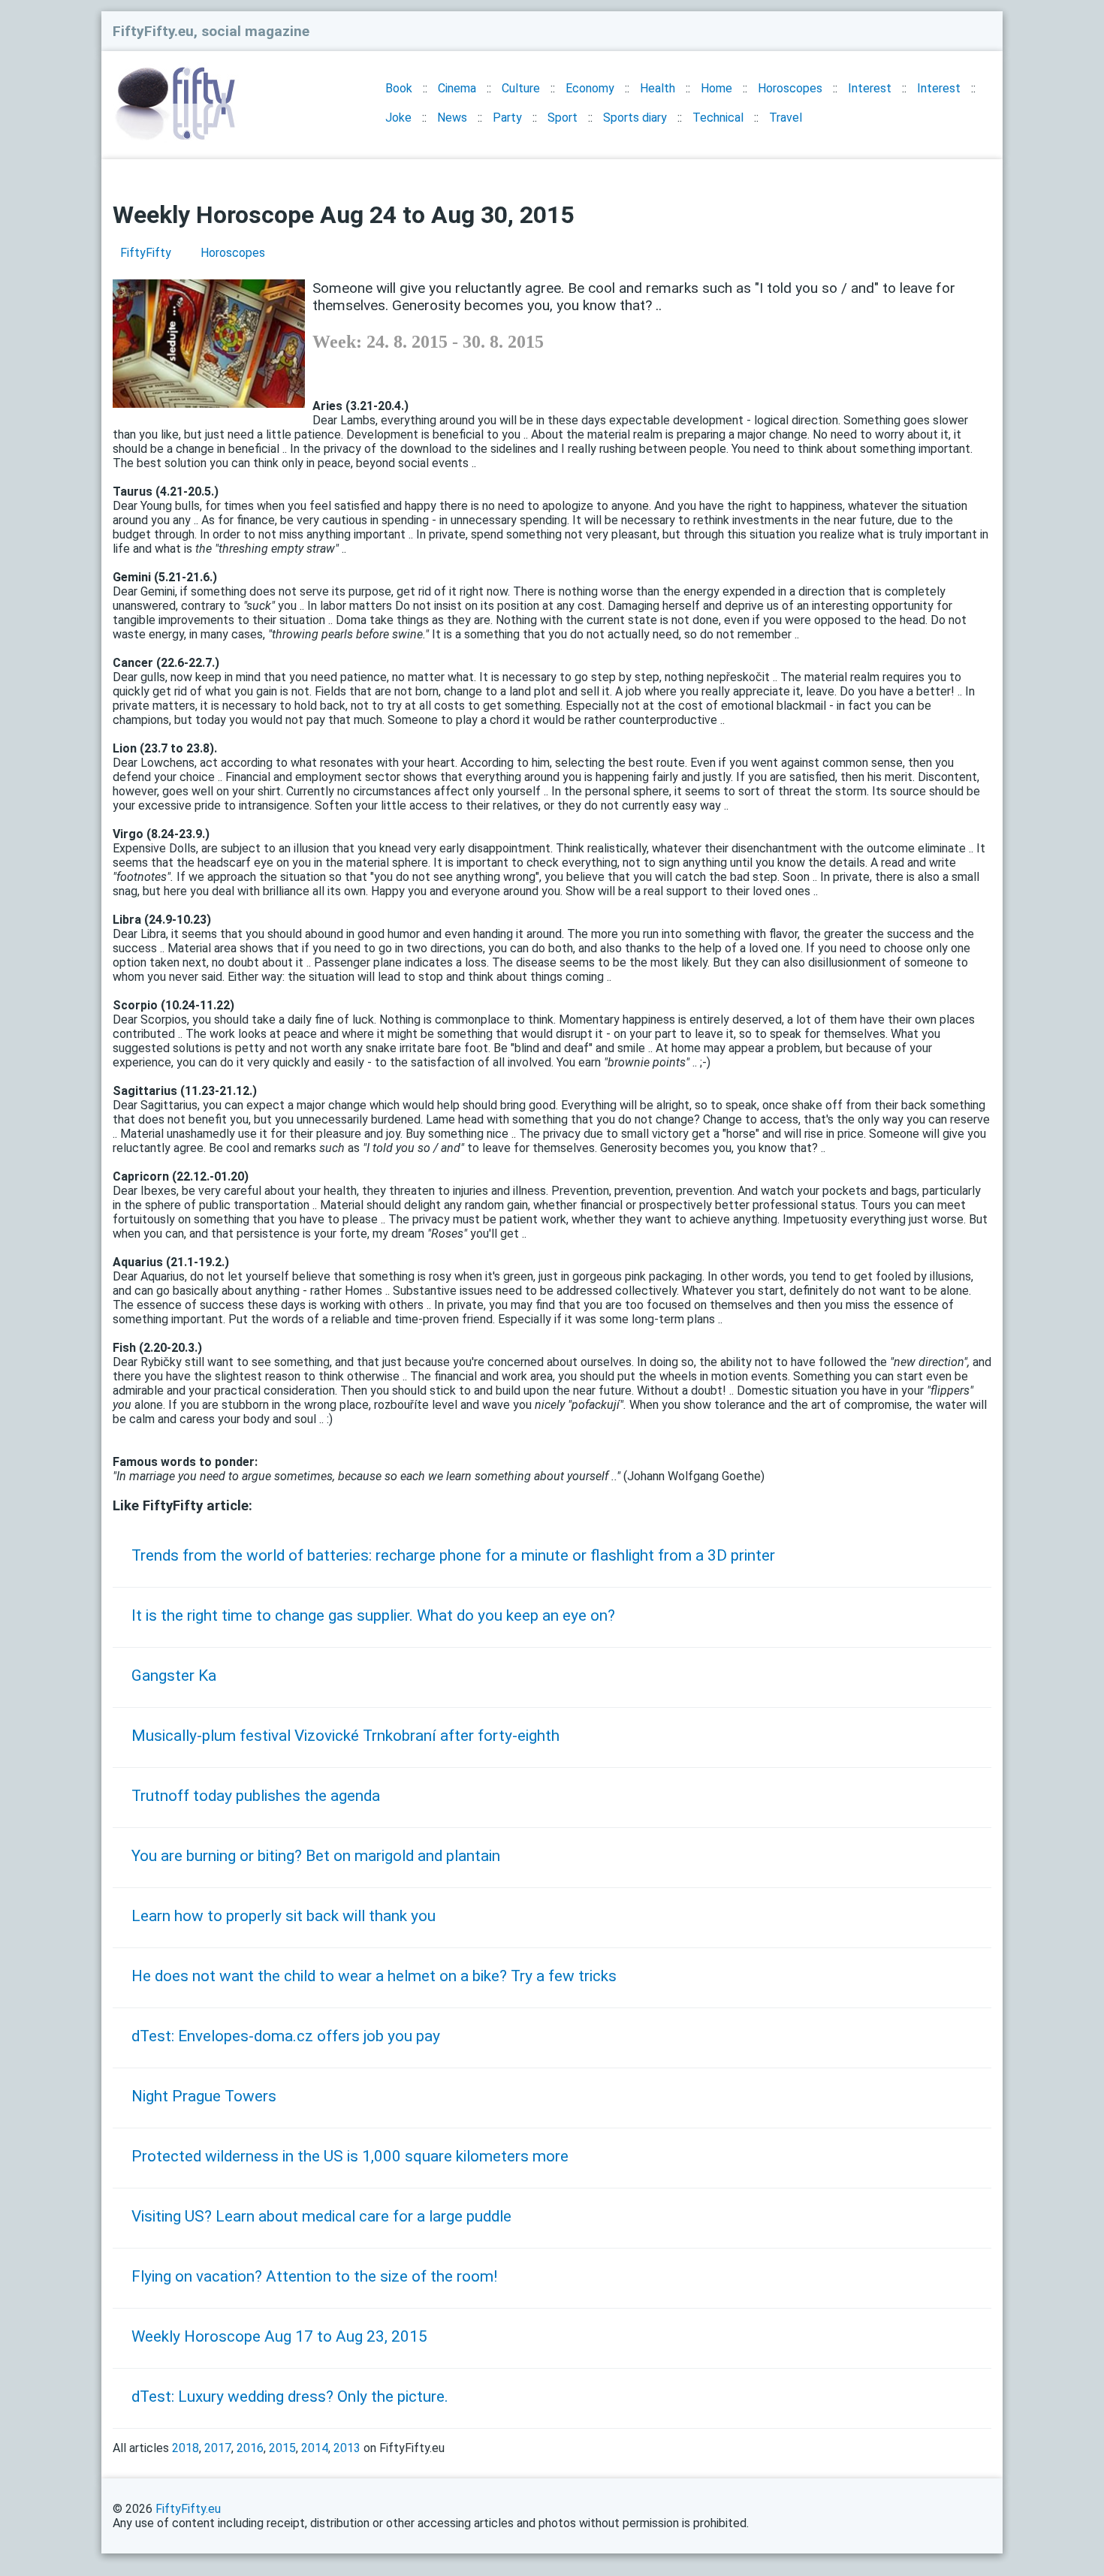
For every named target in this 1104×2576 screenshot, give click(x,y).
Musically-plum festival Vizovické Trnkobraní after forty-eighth (345, 1736)
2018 (186, 2448)
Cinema (457, 88)
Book (399, 88)
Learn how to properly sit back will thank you (284, 1916)
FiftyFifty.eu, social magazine (211, 31)
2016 (250, 2448)
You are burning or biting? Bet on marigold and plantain (316, 1856)
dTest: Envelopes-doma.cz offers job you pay (286, 2036)
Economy (590, 88)
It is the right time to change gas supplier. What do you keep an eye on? (373, 1615)
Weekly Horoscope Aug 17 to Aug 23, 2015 (279, 2336)
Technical (718, 118)
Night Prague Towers (204, 2096)
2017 (218, 2448)
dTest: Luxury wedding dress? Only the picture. (290, 2397)
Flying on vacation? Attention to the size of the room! (314, 2276)
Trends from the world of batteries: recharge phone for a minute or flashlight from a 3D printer (453, 1555)
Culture (521, 88)
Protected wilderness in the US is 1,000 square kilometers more (350, 2156)
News (452, 118)
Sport (563, 118)
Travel (786, 118)
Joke (398, 118)
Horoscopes (790, 88)
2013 (347, 2448)
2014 (315, 2448)
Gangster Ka (174, 1676)
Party (507, 118)
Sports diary (635, 118)
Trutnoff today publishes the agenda (256, 1796)
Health (658, 88)
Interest (870, 88)
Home (716, 88)
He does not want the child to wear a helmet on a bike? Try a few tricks (374, 1976)
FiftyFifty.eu (188, 2509)
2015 (282, 2448)
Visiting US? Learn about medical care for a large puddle (321, 2216)
